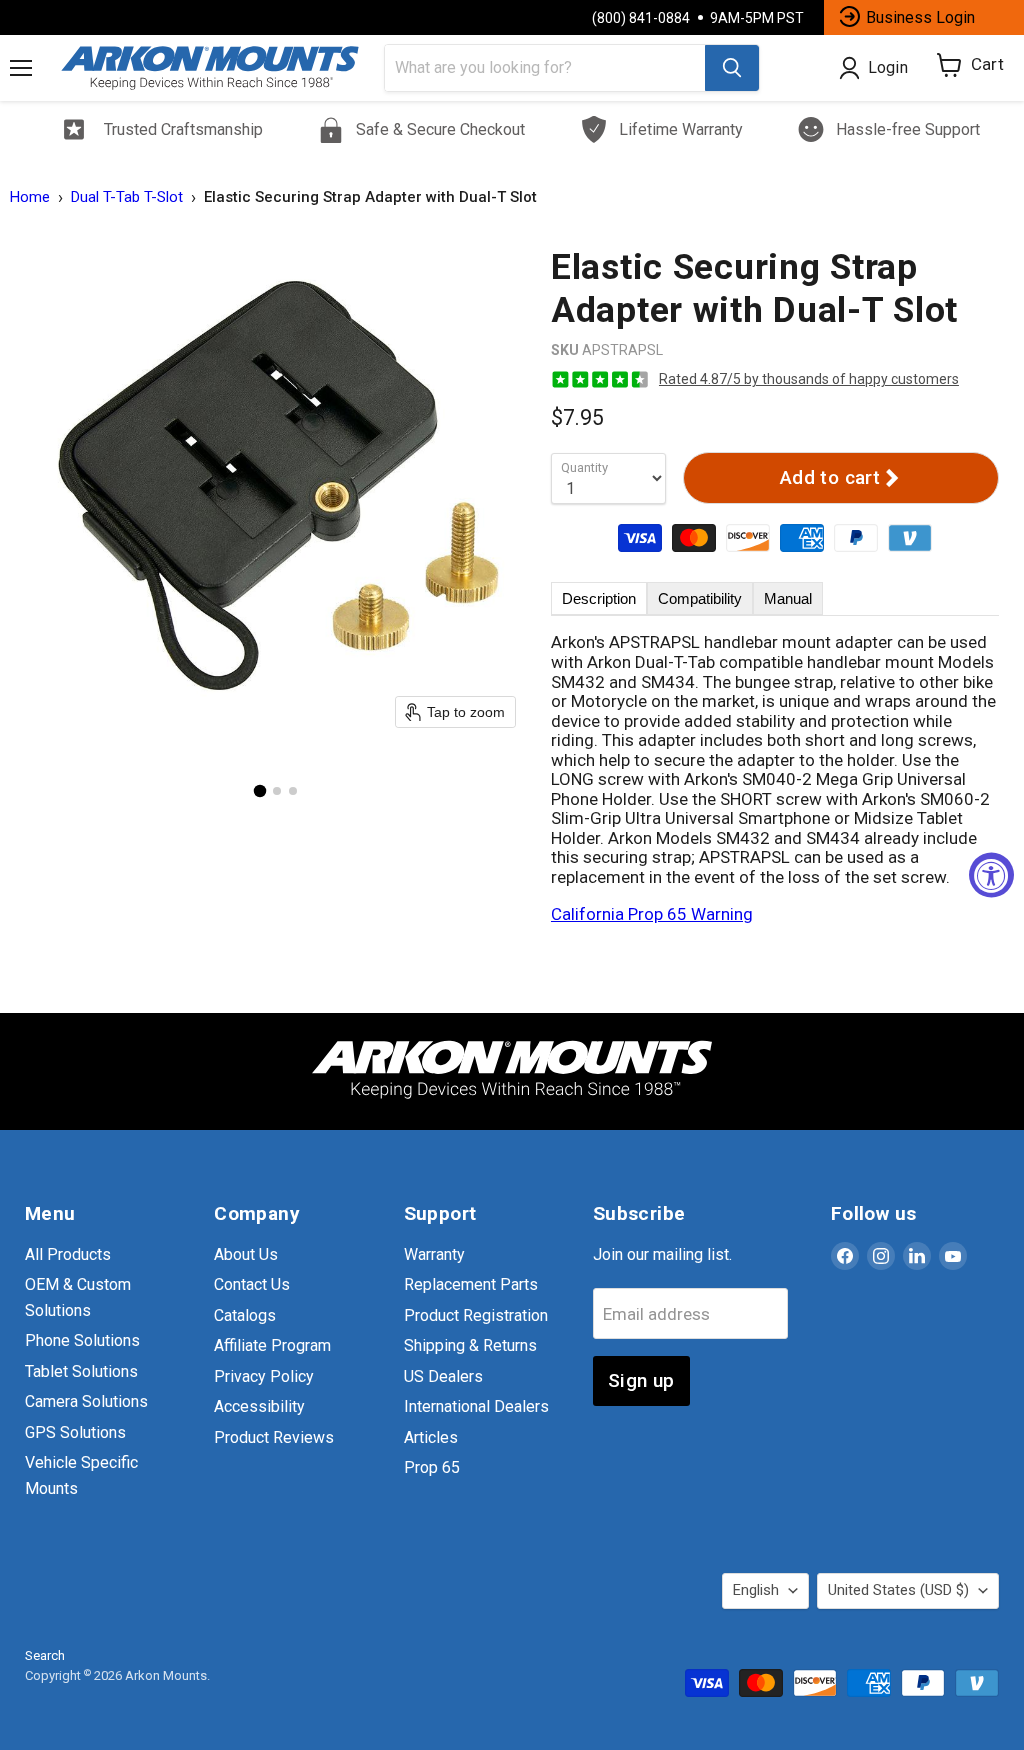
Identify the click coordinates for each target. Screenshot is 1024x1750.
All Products (68, 1254)
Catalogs (245, 1315)
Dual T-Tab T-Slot (127, 197)
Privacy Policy (264, 1376)
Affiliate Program (272, 1345)
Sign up (641, 1380)
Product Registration (476, 1315)
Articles (431, 1437)
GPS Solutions (75, 1432)
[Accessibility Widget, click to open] (991, 875)
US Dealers (443, 1376)
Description (599, 598)
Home (30, 197)
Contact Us (252, 1284)
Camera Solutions (86, 1401)
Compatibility (700, 598)
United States (898, 1590)
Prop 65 (432, 1467)
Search (45, 1655)
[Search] (732, 68)
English (756, 1590)
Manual (788, 598)
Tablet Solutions (81, 1371)
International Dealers (476, 1406)
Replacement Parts (471, 1284)
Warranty (434, 1254)
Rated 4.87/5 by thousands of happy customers (809, 379)
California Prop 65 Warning (652, 914)
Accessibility (259, 1406)
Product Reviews (274, 1437)
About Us (246, 1254)
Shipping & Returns (470, 1345)
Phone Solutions (82, 1340)
